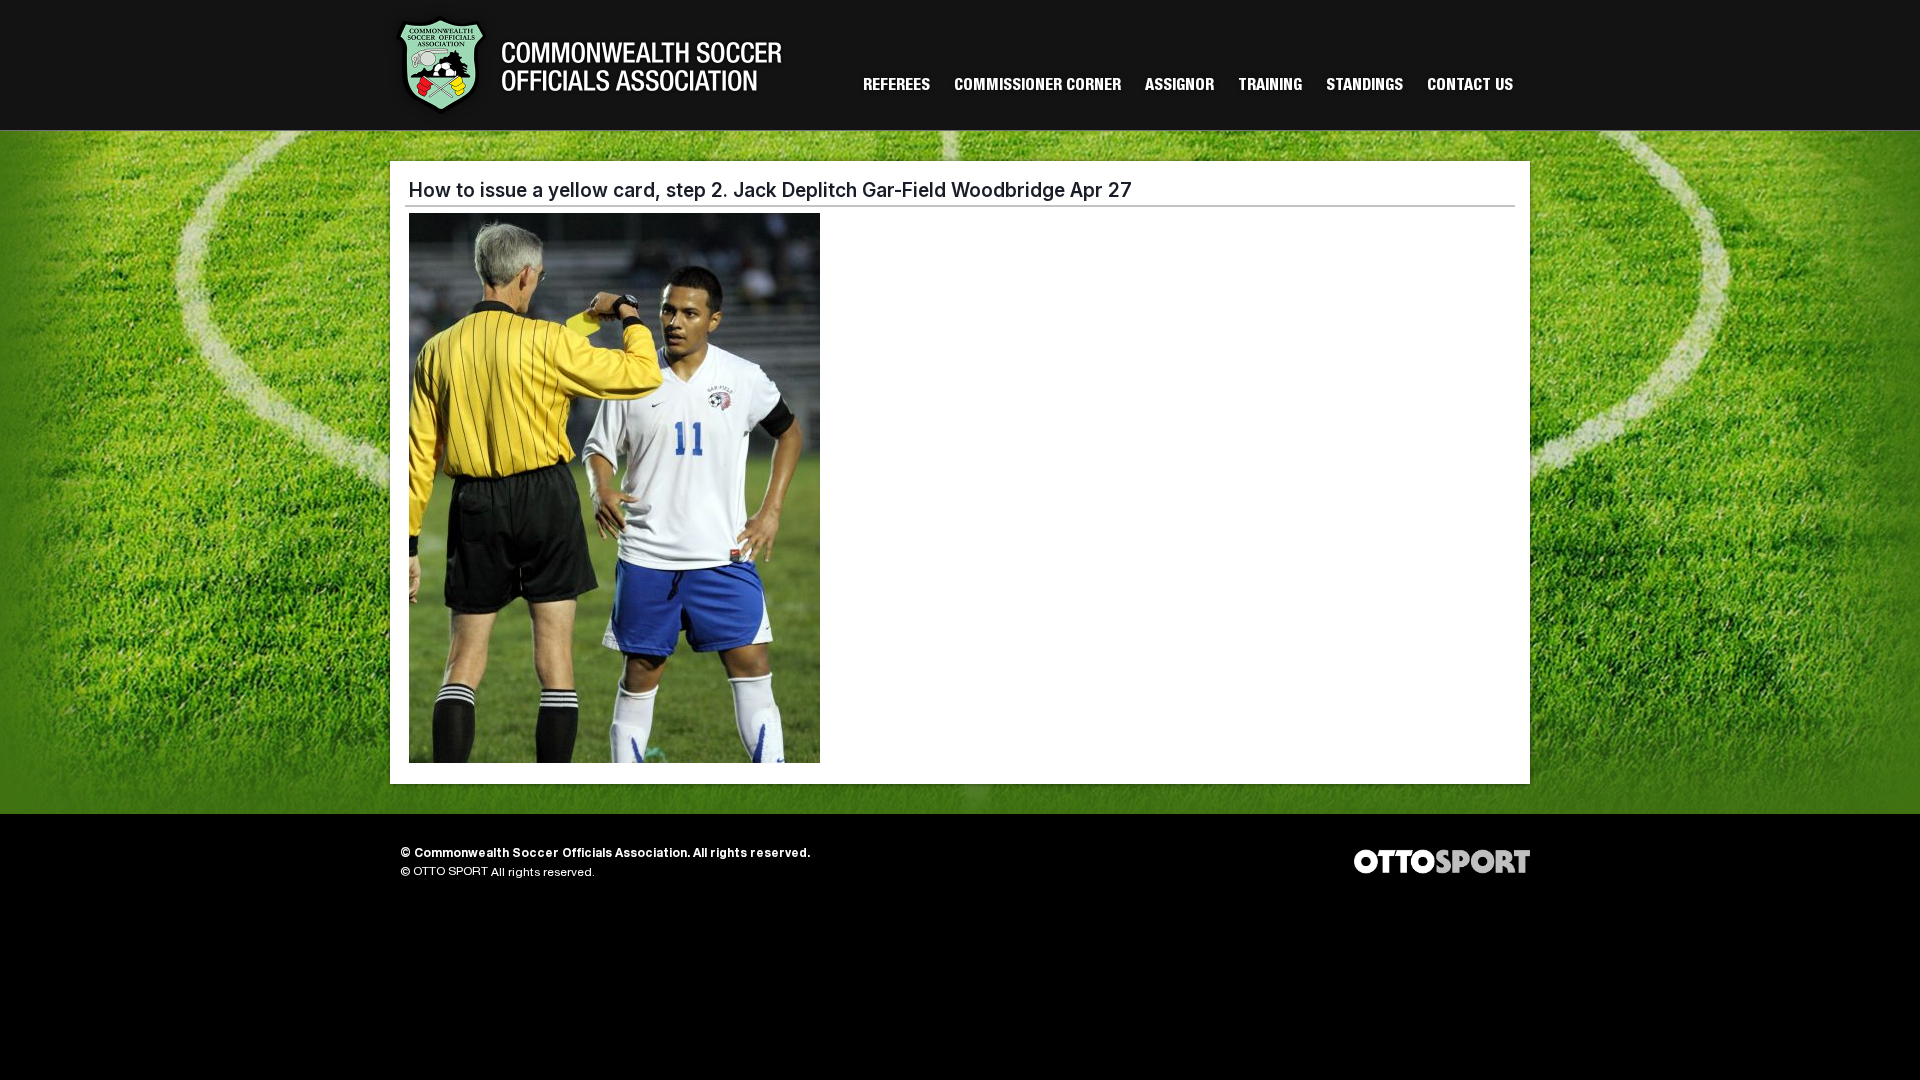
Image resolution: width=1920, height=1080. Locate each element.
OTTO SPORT (450, 872)
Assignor (1179, 87)
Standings (1364, 87)
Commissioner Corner (1037, 87)
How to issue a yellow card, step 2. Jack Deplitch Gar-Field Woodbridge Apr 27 (770, 190)
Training (1270, 87)
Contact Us (1470, 87)
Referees (896, 87)
